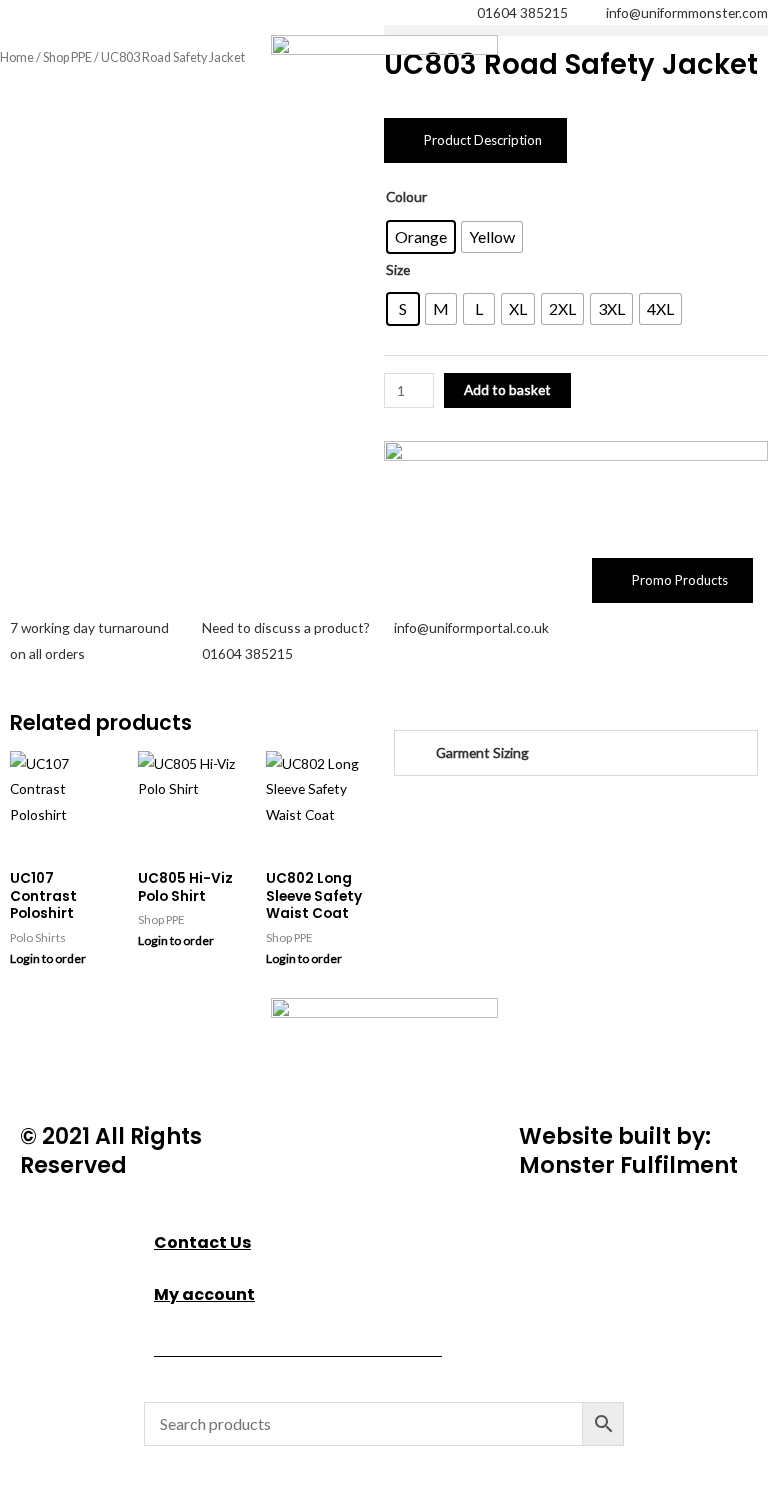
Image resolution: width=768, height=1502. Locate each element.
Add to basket (507, 389)
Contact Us (202, 1242)
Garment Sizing (482, 752)
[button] (576, 30)
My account (204, 1294)
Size (398, 269)
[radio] (421, 237)
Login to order (48, 958)
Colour (406, 196)
